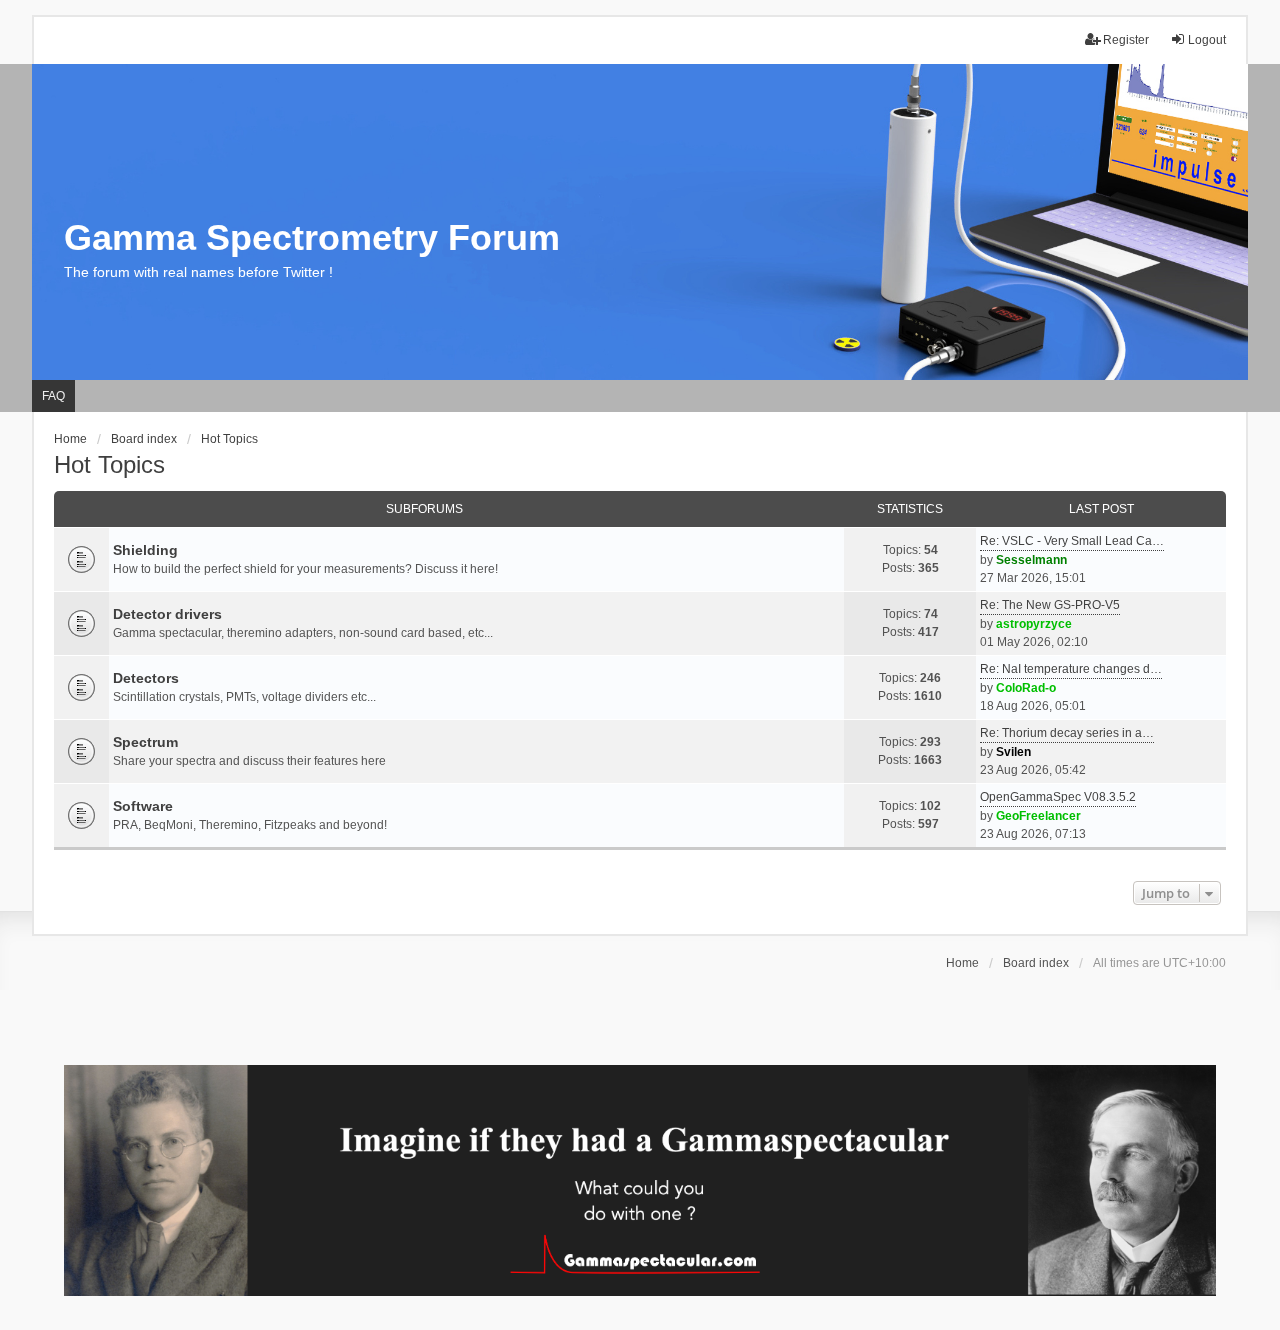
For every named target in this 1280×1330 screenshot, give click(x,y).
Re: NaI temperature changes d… (1071, 669)
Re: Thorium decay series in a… (1067, 733)
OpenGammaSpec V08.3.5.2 (1058, 797)
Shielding (145, 550)
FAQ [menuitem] (53, 396)
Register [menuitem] (1126, 40)
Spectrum (145, 742)
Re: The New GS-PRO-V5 (1050, 605)
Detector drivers (167, 614)
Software (143, 806)
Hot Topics (109, 464)
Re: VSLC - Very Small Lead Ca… (1072, 541)
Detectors (146, 678)
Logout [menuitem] (1207, 40)
